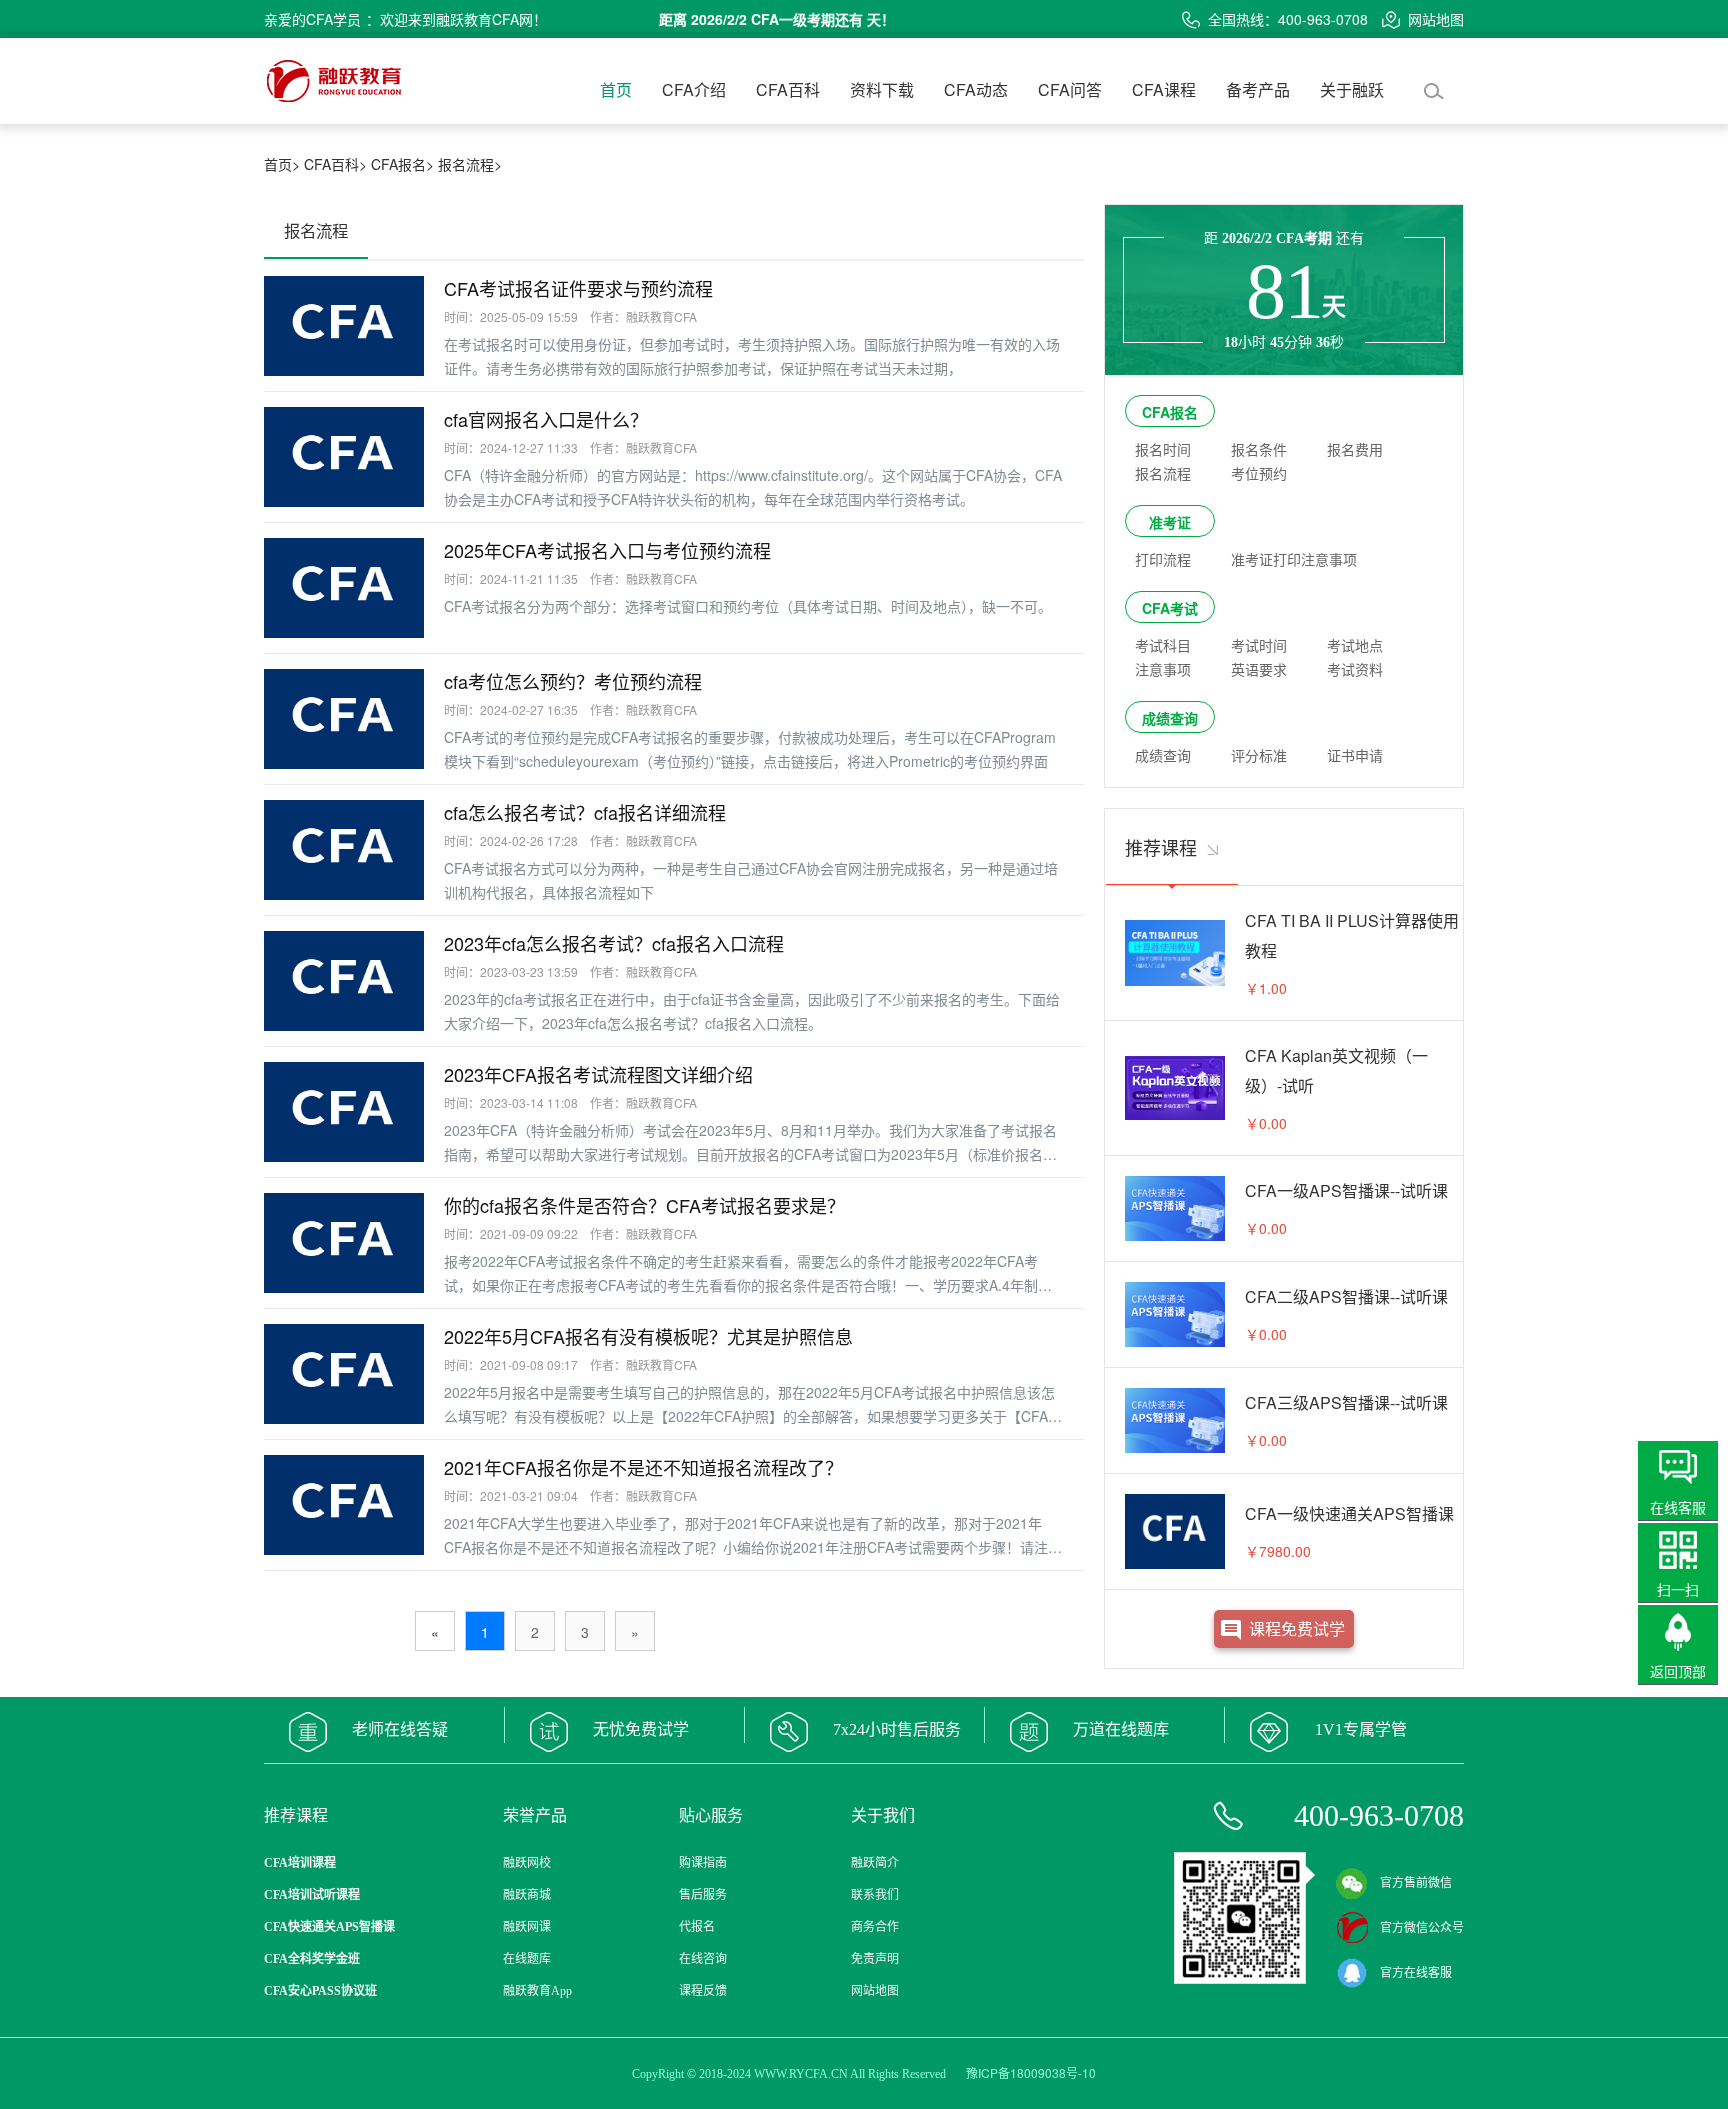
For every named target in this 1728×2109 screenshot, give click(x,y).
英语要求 (1259, 669)
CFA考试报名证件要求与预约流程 (578, 288)
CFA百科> (335, 164)
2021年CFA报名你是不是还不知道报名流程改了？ (643, 1467)
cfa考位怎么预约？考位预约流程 (573, 681)
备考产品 (1258, 89)
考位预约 (1259, 473)
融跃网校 (527, 1863)
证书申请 (1355, 755)
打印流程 (1163, 559)
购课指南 (703, 1863)
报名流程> (470, 164)
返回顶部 (1678, 1671)
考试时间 (1259, 645)
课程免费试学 (1297, 1628)
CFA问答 (1070, 89)
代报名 (697, 1927)
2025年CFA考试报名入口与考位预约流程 (607, 550)
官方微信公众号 (1422, 1928)
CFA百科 (788, 89)
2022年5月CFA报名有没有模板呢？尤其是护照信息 (648, 1336)
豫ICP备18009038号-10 (1031, 2072)
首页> (282, 164)
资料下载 (882, 89)
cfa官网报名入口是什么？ (546, 419)
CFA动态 (976, 89)
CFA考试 (1170, 608)
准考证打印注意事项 (1294, 559)
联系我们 (875, 1895)
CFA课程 (1164, 89)
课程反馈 (703, 1991)
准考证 (1170, 522)
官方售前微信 (1416, 1883)
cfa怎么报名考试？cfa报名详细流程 (585, 812)
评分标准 (1259, 755)
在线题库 (527, 1959)
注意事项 (1163, 669)
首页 (616, 89)
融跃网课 (527, 1927)
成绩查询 (1170, 718)
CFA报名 (1170, 412)
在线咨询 (703, 1959)
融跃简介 (875, 1863)
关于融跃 (1352, 89)
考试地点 (1355, 645)
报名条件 (1259, 449)
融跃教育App (537, 1991)
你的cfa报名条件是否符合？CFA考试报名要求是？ (644, 1205)
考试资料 (1355, 669)
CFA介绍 (694, 89)
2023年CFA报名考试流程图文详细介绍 (598, 1074)
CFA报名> (402, 164)
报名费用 (1355, 449)
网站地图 (1436, 19)
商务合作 (875, 1927)
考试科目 (1163, 645)
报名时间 (1163, 449)
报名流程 (1163, 473)
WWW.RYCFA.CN (801, 2074)
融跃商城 (527, 1895)
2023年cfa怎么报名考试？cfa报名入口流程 (614, 943)
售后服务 (703, 1895)
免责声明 (875, 1959)
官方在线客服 (1416, 1973)
